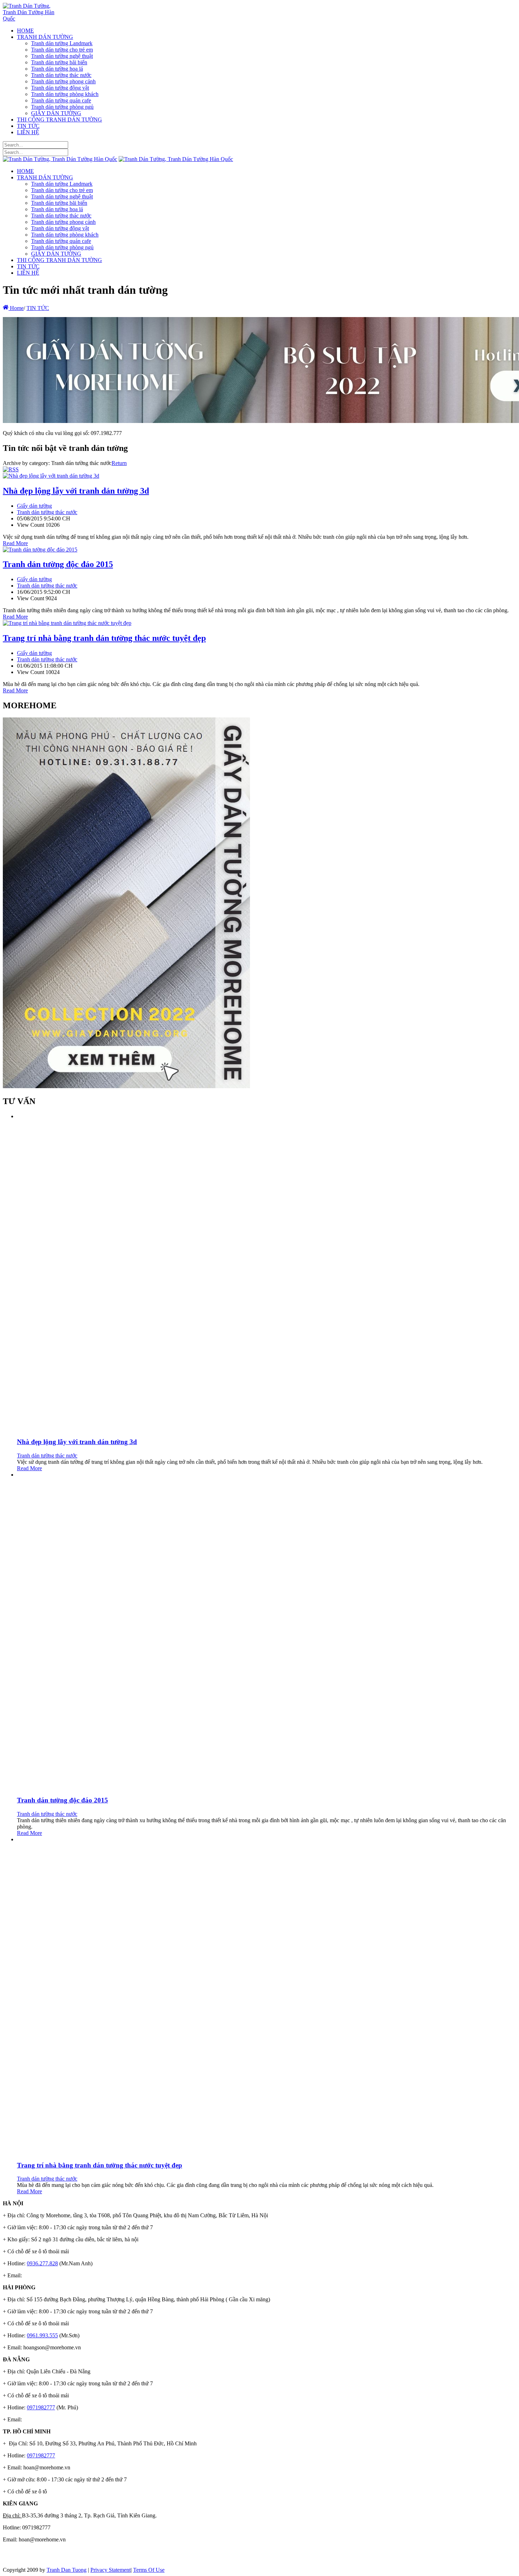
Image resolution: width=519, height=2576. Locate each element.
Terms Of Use (149, 2570)
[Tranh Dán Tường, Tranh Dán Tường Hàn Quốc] (30, 19)
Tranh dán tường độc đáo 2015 (58, 564)
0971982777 (41, 2407)
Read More (15, 543)
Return (119, 463)
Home (16, 308)
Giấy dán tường (34, 506)
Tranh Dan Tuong (67, 2570)
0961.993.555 (42, 2335)
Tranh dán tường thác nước (47, 512)
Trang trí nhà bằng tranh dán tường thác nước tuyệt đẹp (104, 638)
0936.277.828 (42, 2263)
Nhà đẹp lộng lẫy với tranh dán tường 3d (76, 491)
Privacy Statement (111, 2570)
